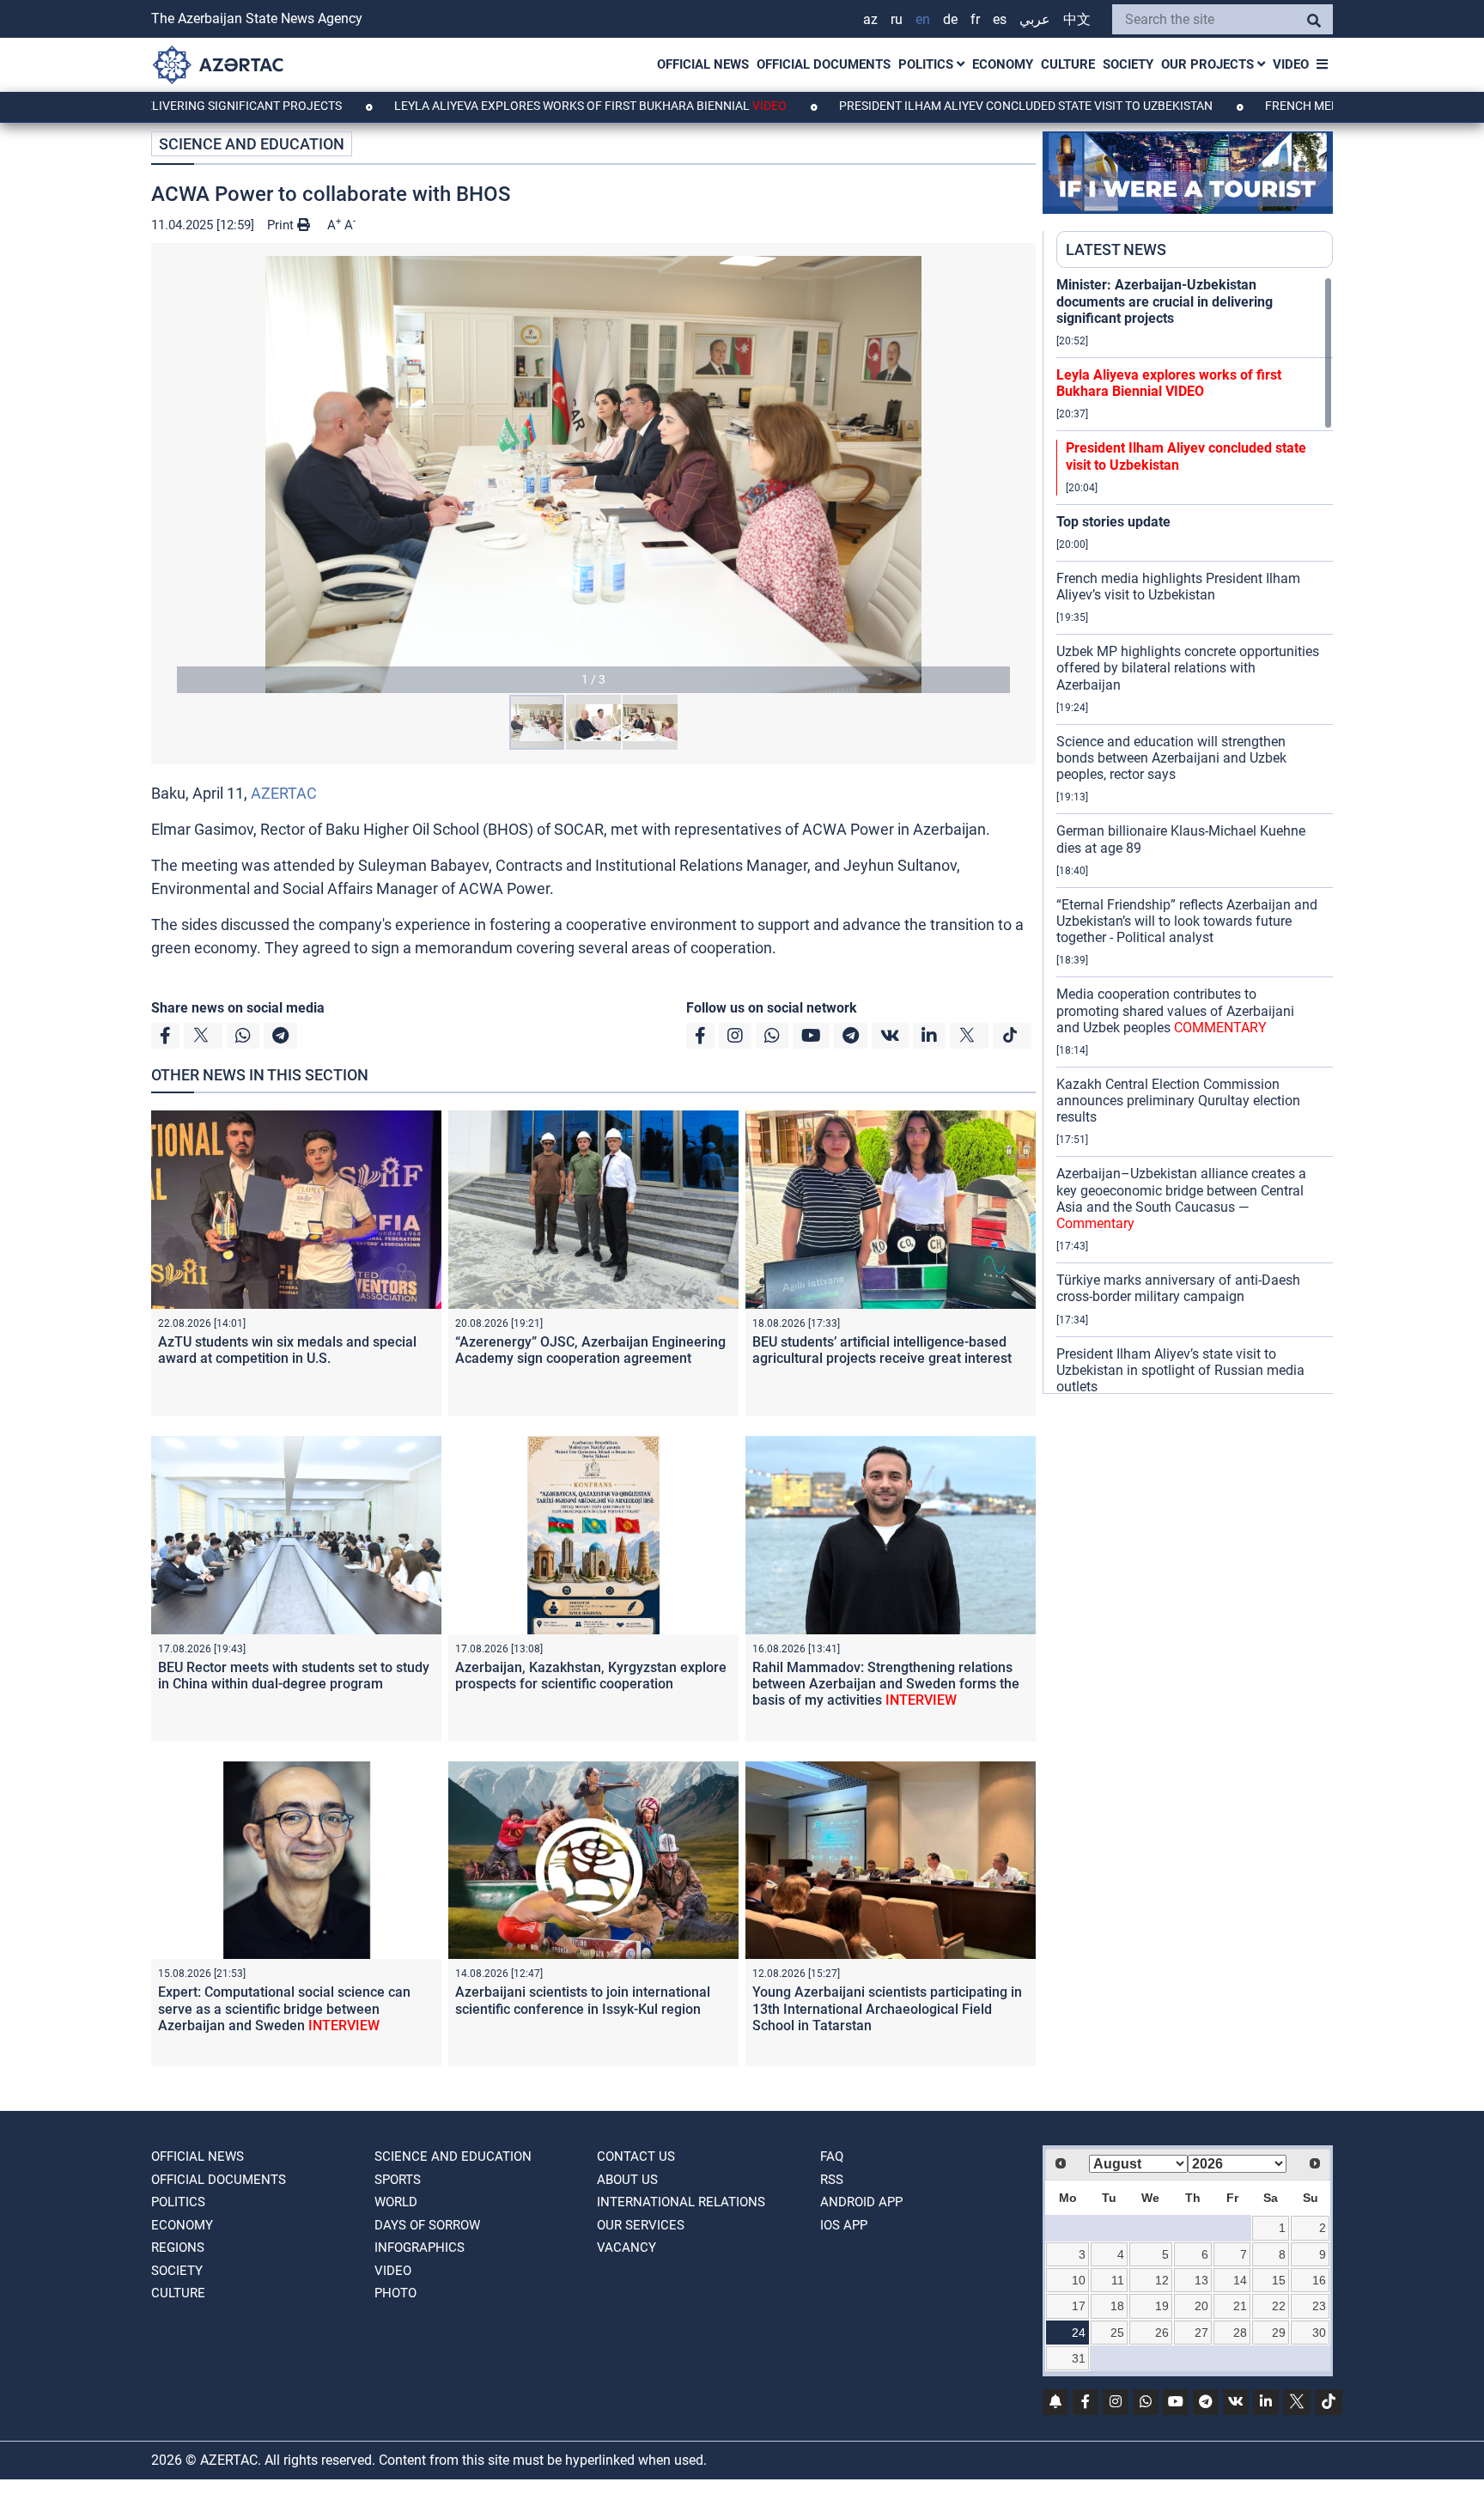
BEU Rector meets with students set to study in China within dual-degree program (294, 1676)
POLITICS (927, 64)
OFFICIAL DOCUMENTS (824, 64)
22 (1279, 2306)
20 (1201, 2306)
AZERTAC (284, 793)
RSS (832, 2180)
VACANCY (626, 2248)
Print (282, 225)
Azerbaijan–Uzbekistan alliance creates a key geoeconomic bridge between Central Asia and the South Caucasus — (1181, 1198)
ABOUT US (627, 2180)
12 (1162, 2280)
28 (1240, 2333)
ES (1000, 19)
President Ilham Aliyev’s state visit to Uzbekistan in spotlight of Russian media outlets (1180, 1370)
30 (1319, 2333)
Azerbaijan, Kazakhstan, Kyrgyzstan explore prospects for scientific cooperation (591, 1676)
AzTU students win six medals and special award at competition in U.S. (287, 1350)
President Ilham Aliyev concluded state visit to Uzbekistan (917, 106)
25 (1117, 2333)
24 (1079, 2333)
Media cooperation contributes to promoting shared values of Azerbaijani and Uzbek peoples (1175, 1010)
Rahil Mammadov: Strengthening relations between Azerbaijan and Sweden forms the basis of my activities (886, 1684)
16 (1319, 2280)
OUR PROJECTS (1209, 64)
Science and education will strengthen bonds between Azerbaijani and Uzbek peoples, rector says (1171, 758)
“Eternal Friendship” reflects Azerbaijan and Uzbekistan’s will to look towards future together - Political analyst (1187, 921)
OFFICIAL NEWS (703, 64)
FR (975, 19)
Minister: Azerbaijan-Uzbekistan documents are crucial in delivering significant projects (1165, 301)
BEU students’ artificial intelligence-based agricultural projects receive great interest (882, 1350)
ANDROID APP (861, 2202)
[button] (593, 474)
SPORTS (398, 2180)
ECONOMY (1003, 64)
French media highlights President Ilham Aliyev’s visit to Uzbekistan (1178, 587)
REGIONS (178, 2248)
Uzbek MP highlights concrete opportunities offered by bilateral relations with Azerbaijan (1188, 668)
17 (1079, 2306)
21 (1240, 2306)
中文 (1077, 19)
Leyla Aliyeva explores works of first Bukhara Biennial (480, 106)
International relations (681, 2202)
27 (1201, 2333)
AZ (870, 19)
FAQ (832, 2156)
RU (897, 19)
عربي (1035, 19)
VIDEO (1291, 64)
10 (1079, 2280)
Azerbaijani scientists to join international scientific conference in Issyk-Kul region (583, 2000)
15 (1279, 2280)
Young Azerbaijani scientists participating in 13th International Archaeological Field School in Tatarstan (887, 2008)
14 (1240, 2280)
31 (1079, 2358)
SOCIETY (1128, 64)
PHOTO (395, 2293)
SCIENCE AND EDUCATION (252, 144)
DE (950, 19)
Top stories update (1113, 522)
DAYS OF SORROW (427, 2225)
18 (1117, 2306)
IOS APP (844, 2225)
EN (923, 19)
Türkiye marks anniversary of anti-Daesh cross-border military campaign (1178, 1288)
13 (1201, 2280)
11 (1118, 2280)
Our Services (641, 2225)
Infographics (420, 2248)
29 (1279, 2333)
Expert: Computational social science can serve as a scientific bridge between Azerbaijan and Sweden (284, 2008)
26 (1162, 2333)
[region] (1195, 835)
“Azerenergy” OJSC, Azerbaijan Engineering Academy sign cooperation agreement (590, 1350)
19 (1162, 2306)
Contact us (636, 2156)
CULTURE (1068, 64)
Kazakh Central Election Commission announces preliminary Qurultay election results (1178, 1101)
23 (1319, 2306)
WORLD (396, 2202)
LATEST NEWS (1116, 249)
